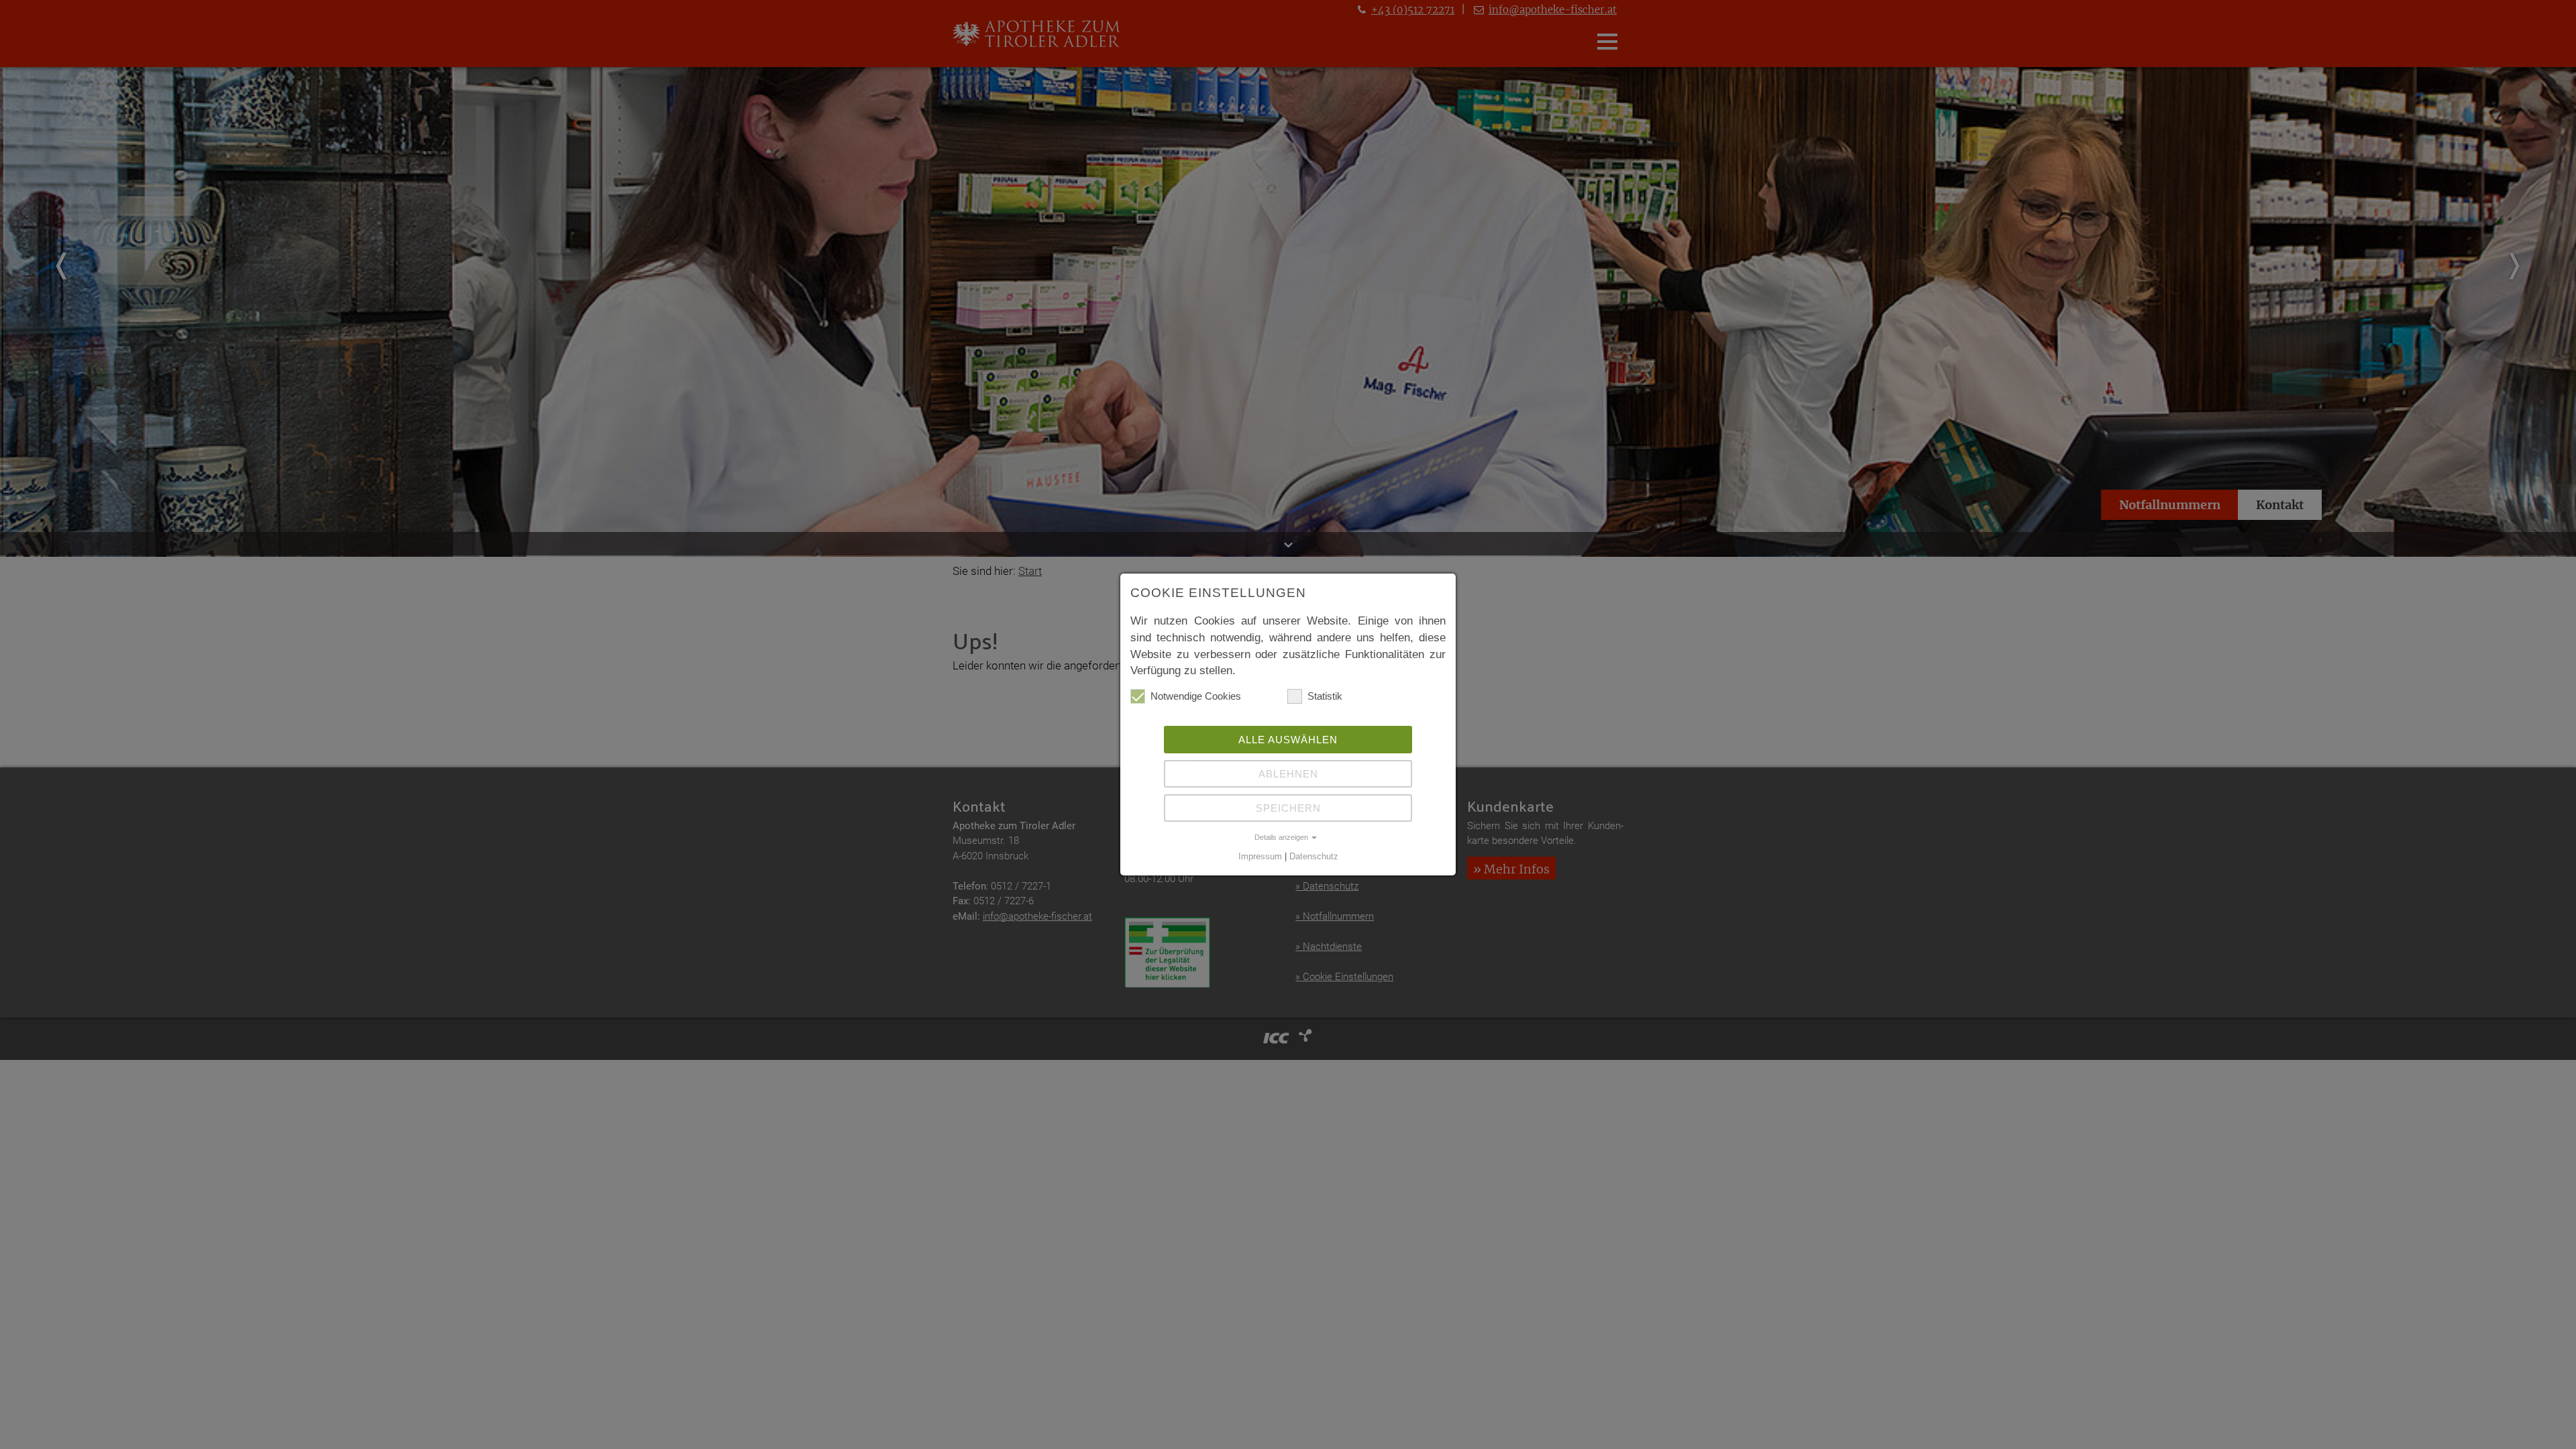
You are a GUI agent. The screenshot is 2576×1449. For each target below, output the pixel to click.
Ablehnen (1288, 774)
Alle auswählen (1288, 740)
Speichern (1288, 808)
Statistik (1325, 696)
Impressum (1260, 857)
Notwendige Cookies (1196, 696)
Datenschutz (1314, 857)
